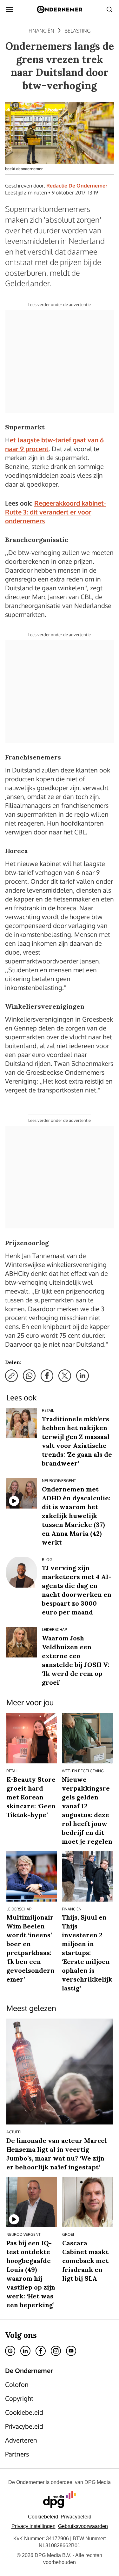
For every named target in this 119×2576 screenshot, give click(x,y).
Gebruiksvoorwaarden (83, 2526)
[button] (33, 2526)
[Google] (10, 2351)
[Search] (109, 9)
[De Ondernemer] (60, 9)
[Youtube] (71, 2351)
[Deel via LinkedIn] (83, 1376)
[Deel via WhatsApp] (29, 1376)
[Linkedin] (25, 2351)
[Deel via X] (65, 1376)
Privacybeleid (76, 2517)
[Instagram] (56, 2351)
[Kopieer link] (11, 1376)
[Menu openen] (10, 9)
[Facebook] (41, 2351)
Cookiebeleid (43, 2517)
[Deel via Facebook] (47, 1376)
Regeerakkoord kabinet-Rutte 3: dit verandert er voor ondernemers (56, 512)
